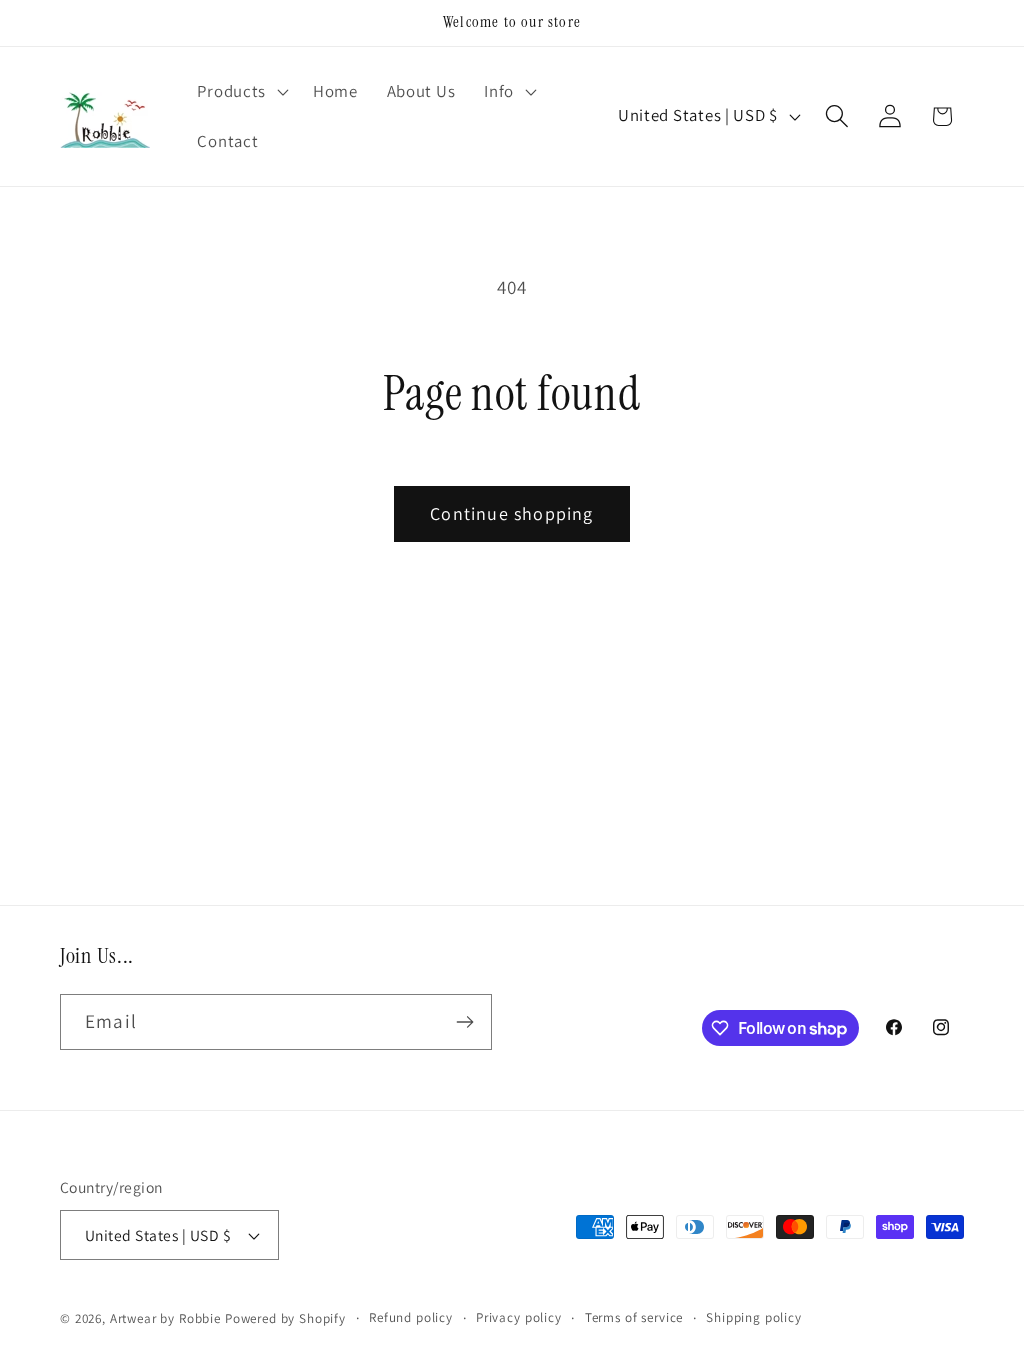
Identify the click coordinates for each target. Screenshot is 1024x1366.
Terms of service (634, 1317)
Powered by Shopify (285, 1318)
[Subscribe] (464, 1022)
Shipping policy (754, 1317)
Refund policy (411, 1317)
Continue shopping (511, 513)
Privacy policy (519, 1317)
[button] (241, 92)
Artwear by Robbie (165, 1318)
